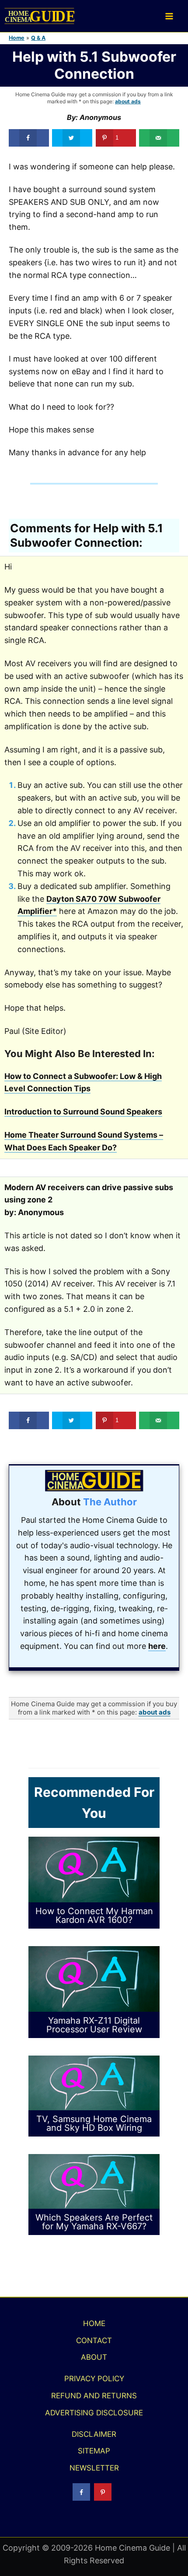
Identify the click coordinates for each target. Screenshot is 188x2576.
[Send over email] (159, 138)
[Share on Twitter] (72, 138)
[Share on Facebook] (29, 138)
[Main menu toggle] (169, 16)
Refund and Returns (94, 2396)
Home (17, 38)
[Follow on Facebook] (81, 2492)
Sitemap (94, 2451)
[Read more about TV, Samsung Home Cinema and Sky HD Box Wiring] (94, 2082)
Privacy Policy (94, 2379)
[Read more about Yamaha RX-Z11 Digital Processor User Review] (94, 1978)
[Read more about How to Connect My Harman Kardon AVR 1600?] (94, 1869)
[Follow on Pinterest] (103, 2492)
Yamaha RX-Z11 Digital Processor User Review (94, 2025)
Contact (94, 2341)
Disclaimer (94, 2434)
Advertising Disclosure (94, 2413)
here (157, 1646)
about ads (128, 101)
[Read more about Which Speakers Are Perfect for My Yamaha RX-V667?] (94, 2181)
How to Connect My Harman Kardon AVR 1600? (94, 1915)
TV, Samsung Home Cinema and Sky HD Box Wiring (94, 2123)
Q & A (38, 38)
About (94, 2357)
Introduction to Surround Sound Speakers (83, 1112)
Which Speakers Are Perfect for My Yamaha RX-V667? (94, 2222)
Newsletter (94, 2468)
